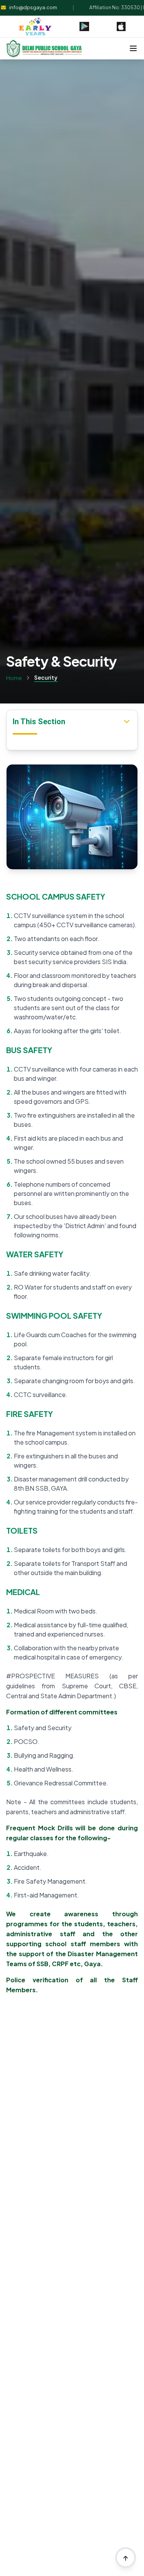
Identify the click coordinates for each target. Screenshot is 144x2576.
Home (14, 678)
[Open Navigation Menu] (133, 48)
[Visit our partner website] (35, 26)
